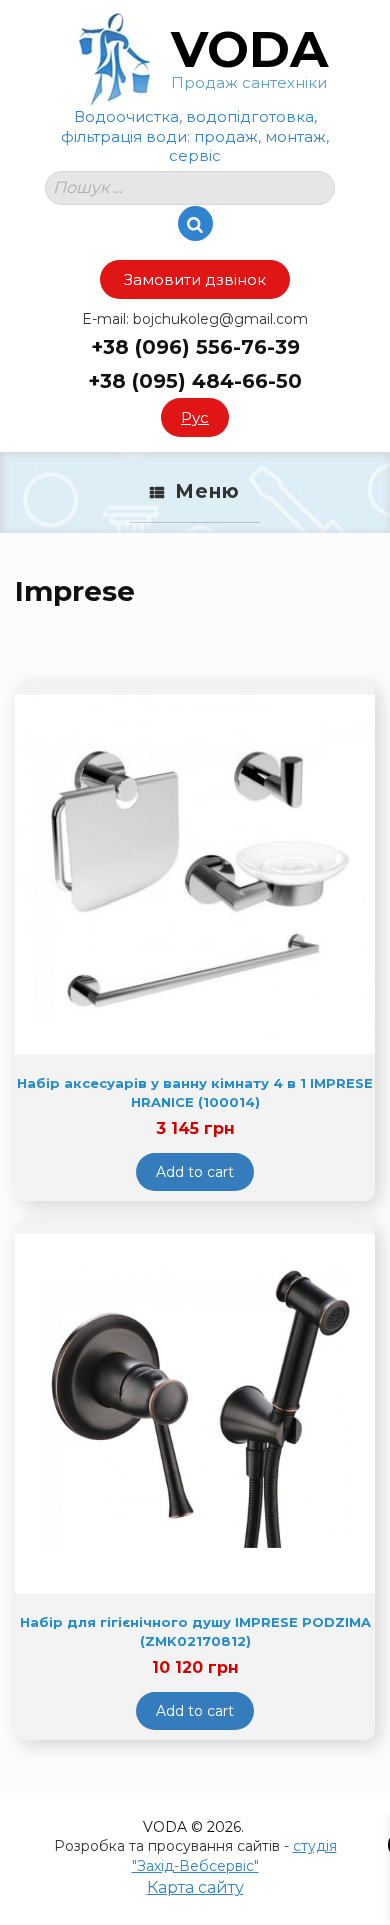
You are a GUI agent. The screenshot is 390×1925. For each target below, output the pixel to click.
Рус (195, 417)
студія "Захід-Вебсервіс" (234, 1856)
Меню (207, 491)
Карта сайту (195, 1887)
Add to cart (195, 1172)
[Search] (195, 223)
